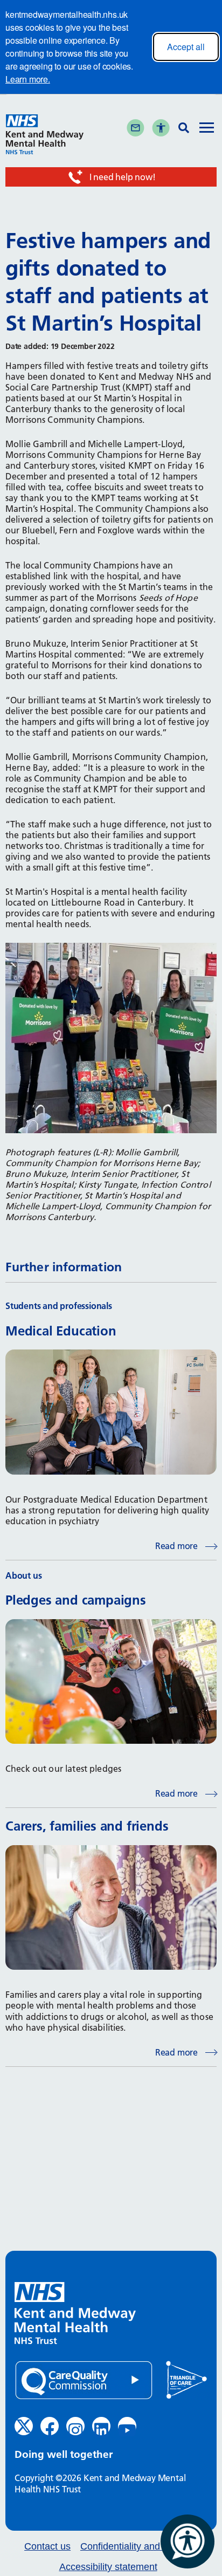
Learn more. (28, 79)
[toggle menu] (207, 129)
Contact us (47, 2547)
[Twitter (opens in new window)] (24, 2426)
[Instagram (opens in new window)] (75, 2426)
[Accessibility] (161, 128)
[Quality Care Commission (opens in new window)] (84, 2380)
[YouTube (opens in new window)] (127, 2426)
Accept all (186, 47)
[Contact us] (136, 128)
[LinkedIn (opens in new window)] (101, 2426)
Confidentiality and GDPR (136, 2547)
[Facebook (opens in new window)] (50, 2426)
